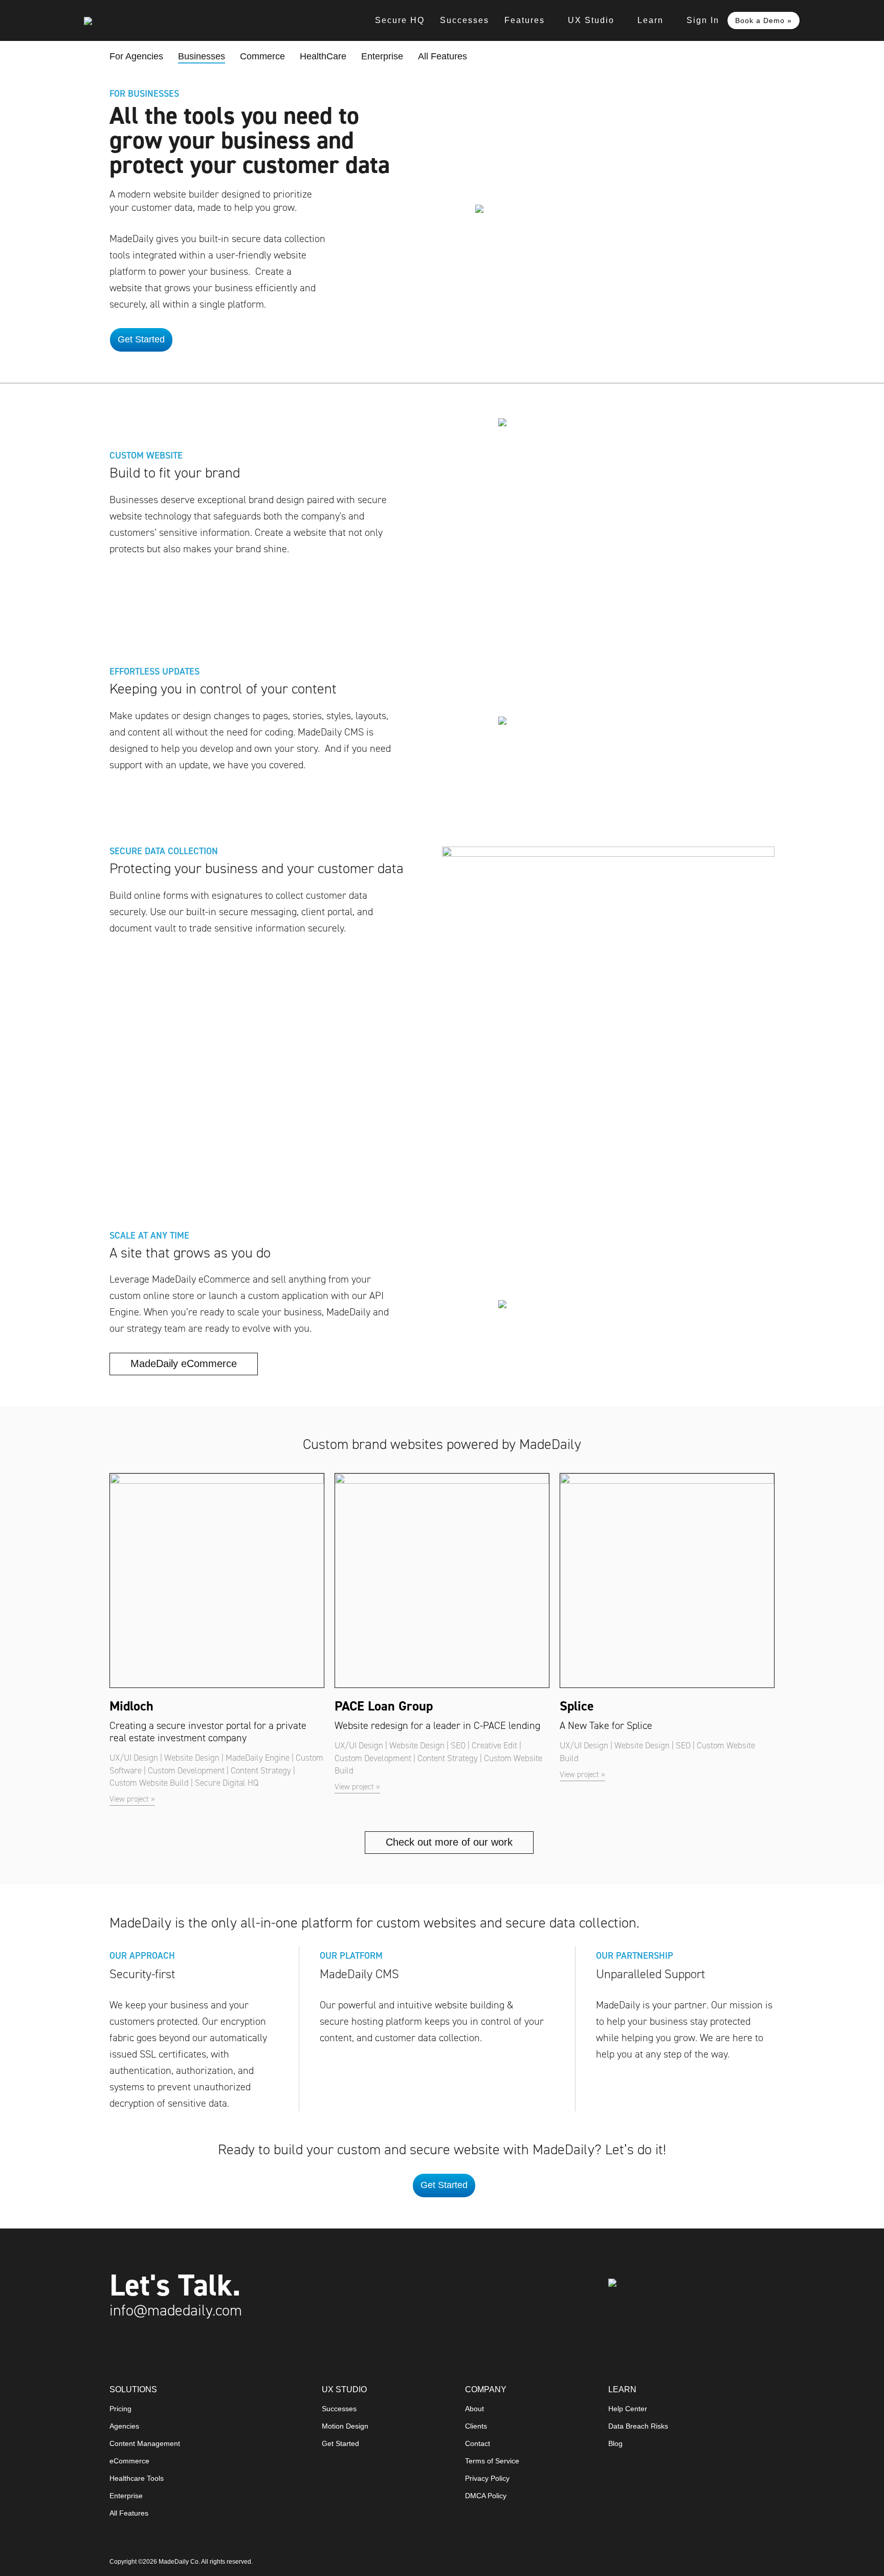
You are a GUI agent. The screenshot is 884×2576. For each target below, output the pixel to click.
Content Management (145, 2444)
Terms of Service (492, 2461)
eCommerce (129, 2461)
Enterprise (382, 56)
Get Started (340, 2444)
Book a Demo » (764, 20)
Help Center (628, 2409)
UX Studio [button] (591, 20)
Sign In (703, 20)
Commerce (262, 56)
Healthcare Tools (137, 2478)
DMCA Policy (486, 2496)
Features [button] (525, 20)
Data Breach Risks (638, 2426)
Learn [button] (650, 20)
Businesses (202, 57)
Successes (465, 20)
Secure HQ (400, 20)
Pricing (120, 2409)
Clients (476, 2426)
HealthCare (323, 56)
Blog (615, 2444)
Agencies (124, 2426)
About (474, 2409)
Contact (478, 2444)
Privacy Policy (487, 2478)
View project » (132, 1799)
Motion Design (345, 2426)
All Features (443, 56)
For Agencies (136, 56)
